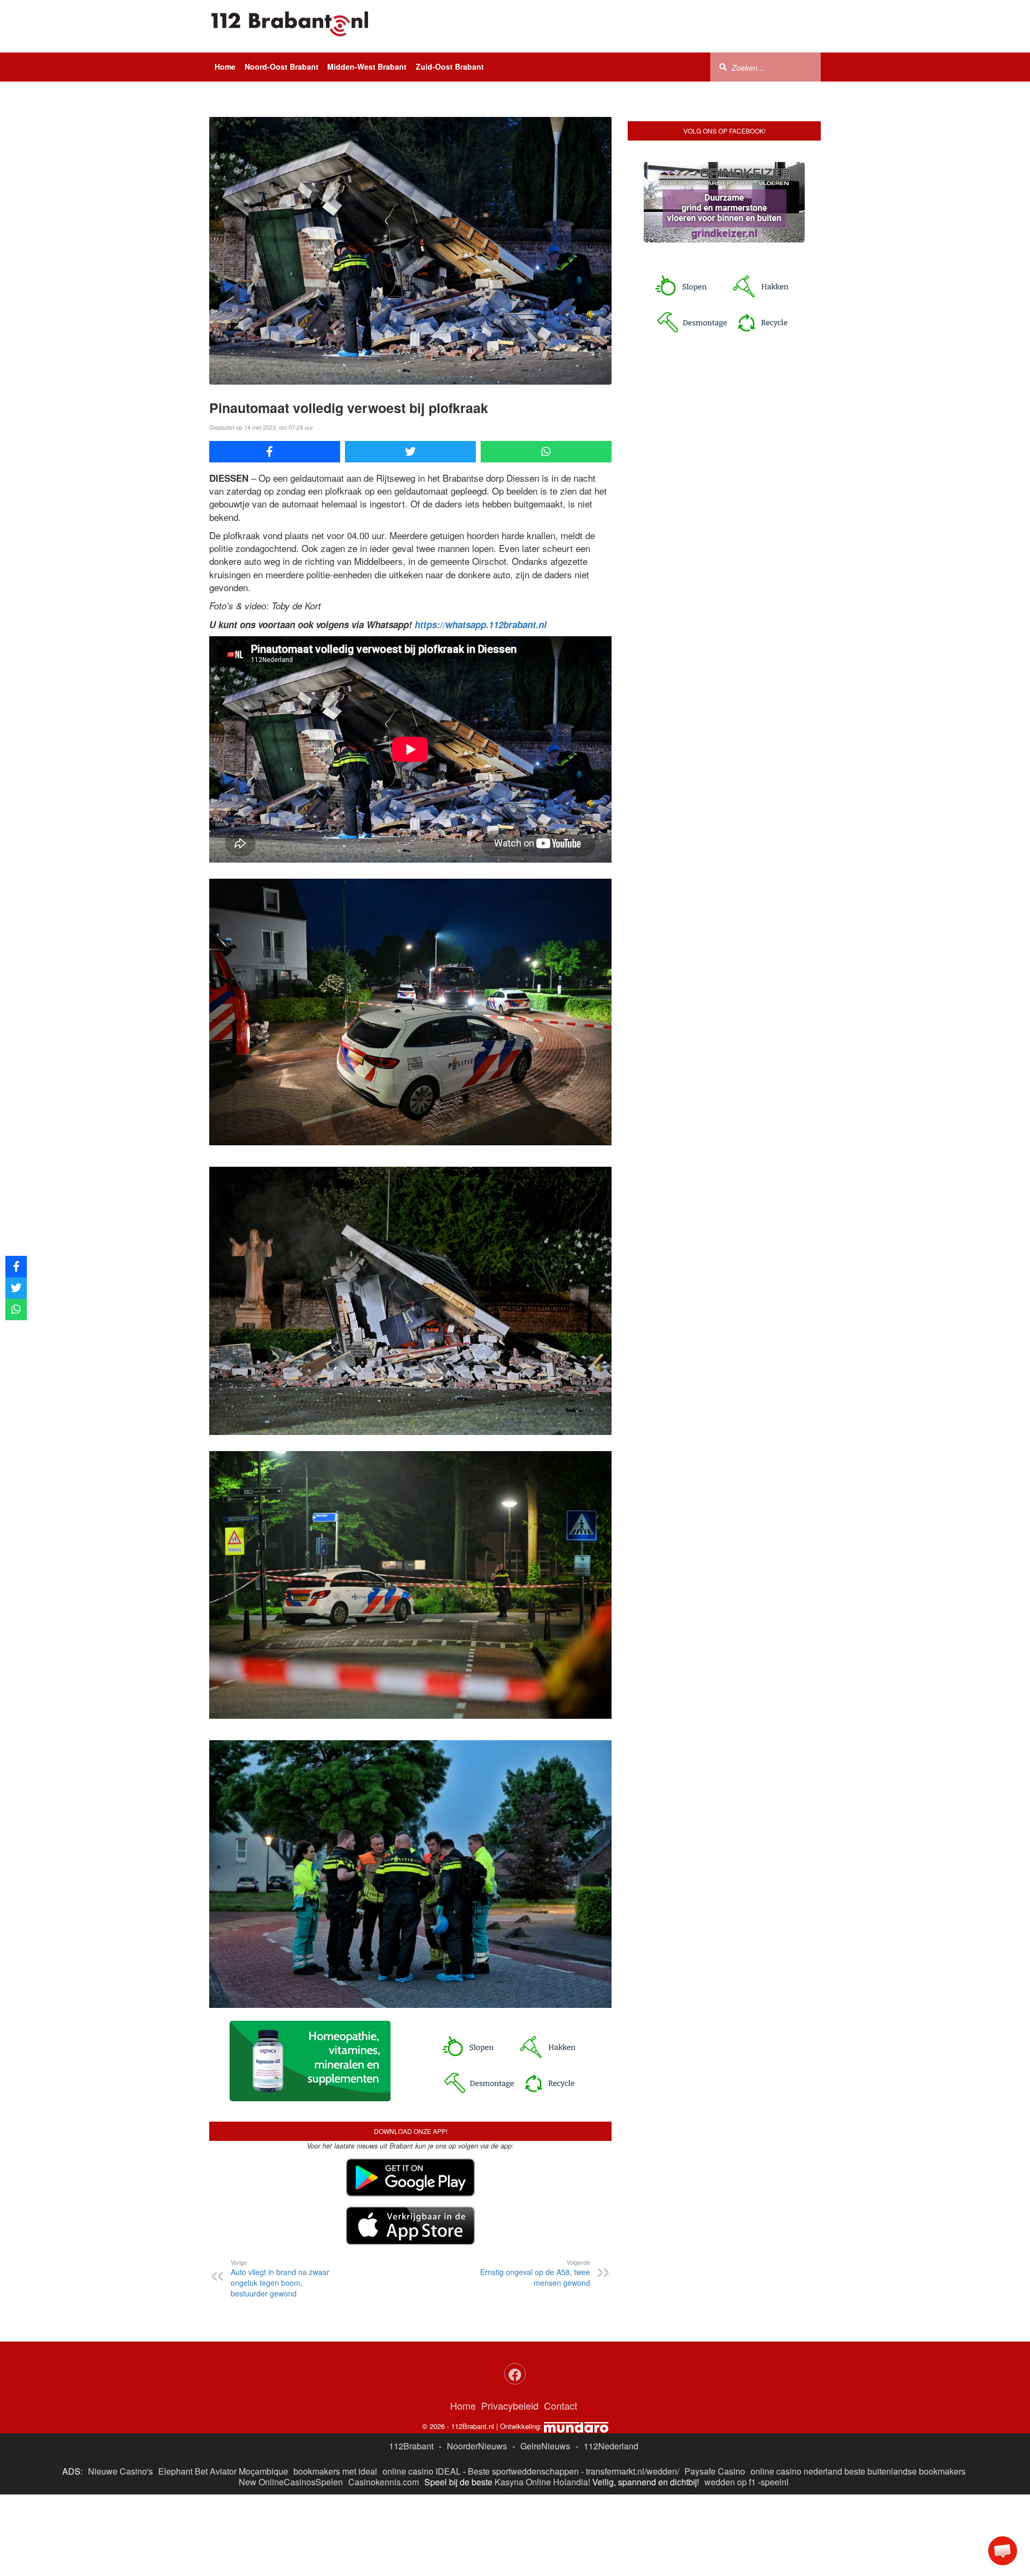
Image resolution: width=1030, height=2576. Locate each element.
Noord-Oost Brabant (282, 67)
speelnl (775, 2482)
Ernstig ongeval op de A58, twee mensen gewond (535, 2273)
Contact (561, 2405)
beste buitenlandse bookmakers (905, 2471)
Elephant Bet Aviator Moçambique (223, 2471)
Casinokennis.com (384, 2482)
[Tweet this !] (410, 452)
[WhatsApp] (546, 452)
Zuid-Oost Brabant (450, 67)
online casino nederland (796, 2471)
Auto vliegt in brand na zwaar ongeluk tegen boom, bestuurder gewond (280, 2278)
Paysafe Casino (715, 2471)
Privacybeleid (510, 2405)
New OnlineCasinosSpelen (291, 2482)
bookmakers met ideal (335, 2471)
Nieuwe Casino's (120, 2471)
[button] (1003, 2551)
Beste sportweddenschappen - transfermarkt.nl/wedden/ (573, 2471)
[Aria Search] (723, 67)
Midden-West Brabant (367, 67)
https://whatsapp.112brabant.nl (481, 624)
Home (225, 67)
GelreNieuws (545, 2446)
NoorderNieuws (477, 2446)
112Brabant (411, 2446)
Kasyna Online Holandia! (542, 2482)
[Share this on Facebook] (275, 452)
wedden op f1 (730, 2482)
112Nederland (611, 2446)
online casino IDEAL (422, 2471)
